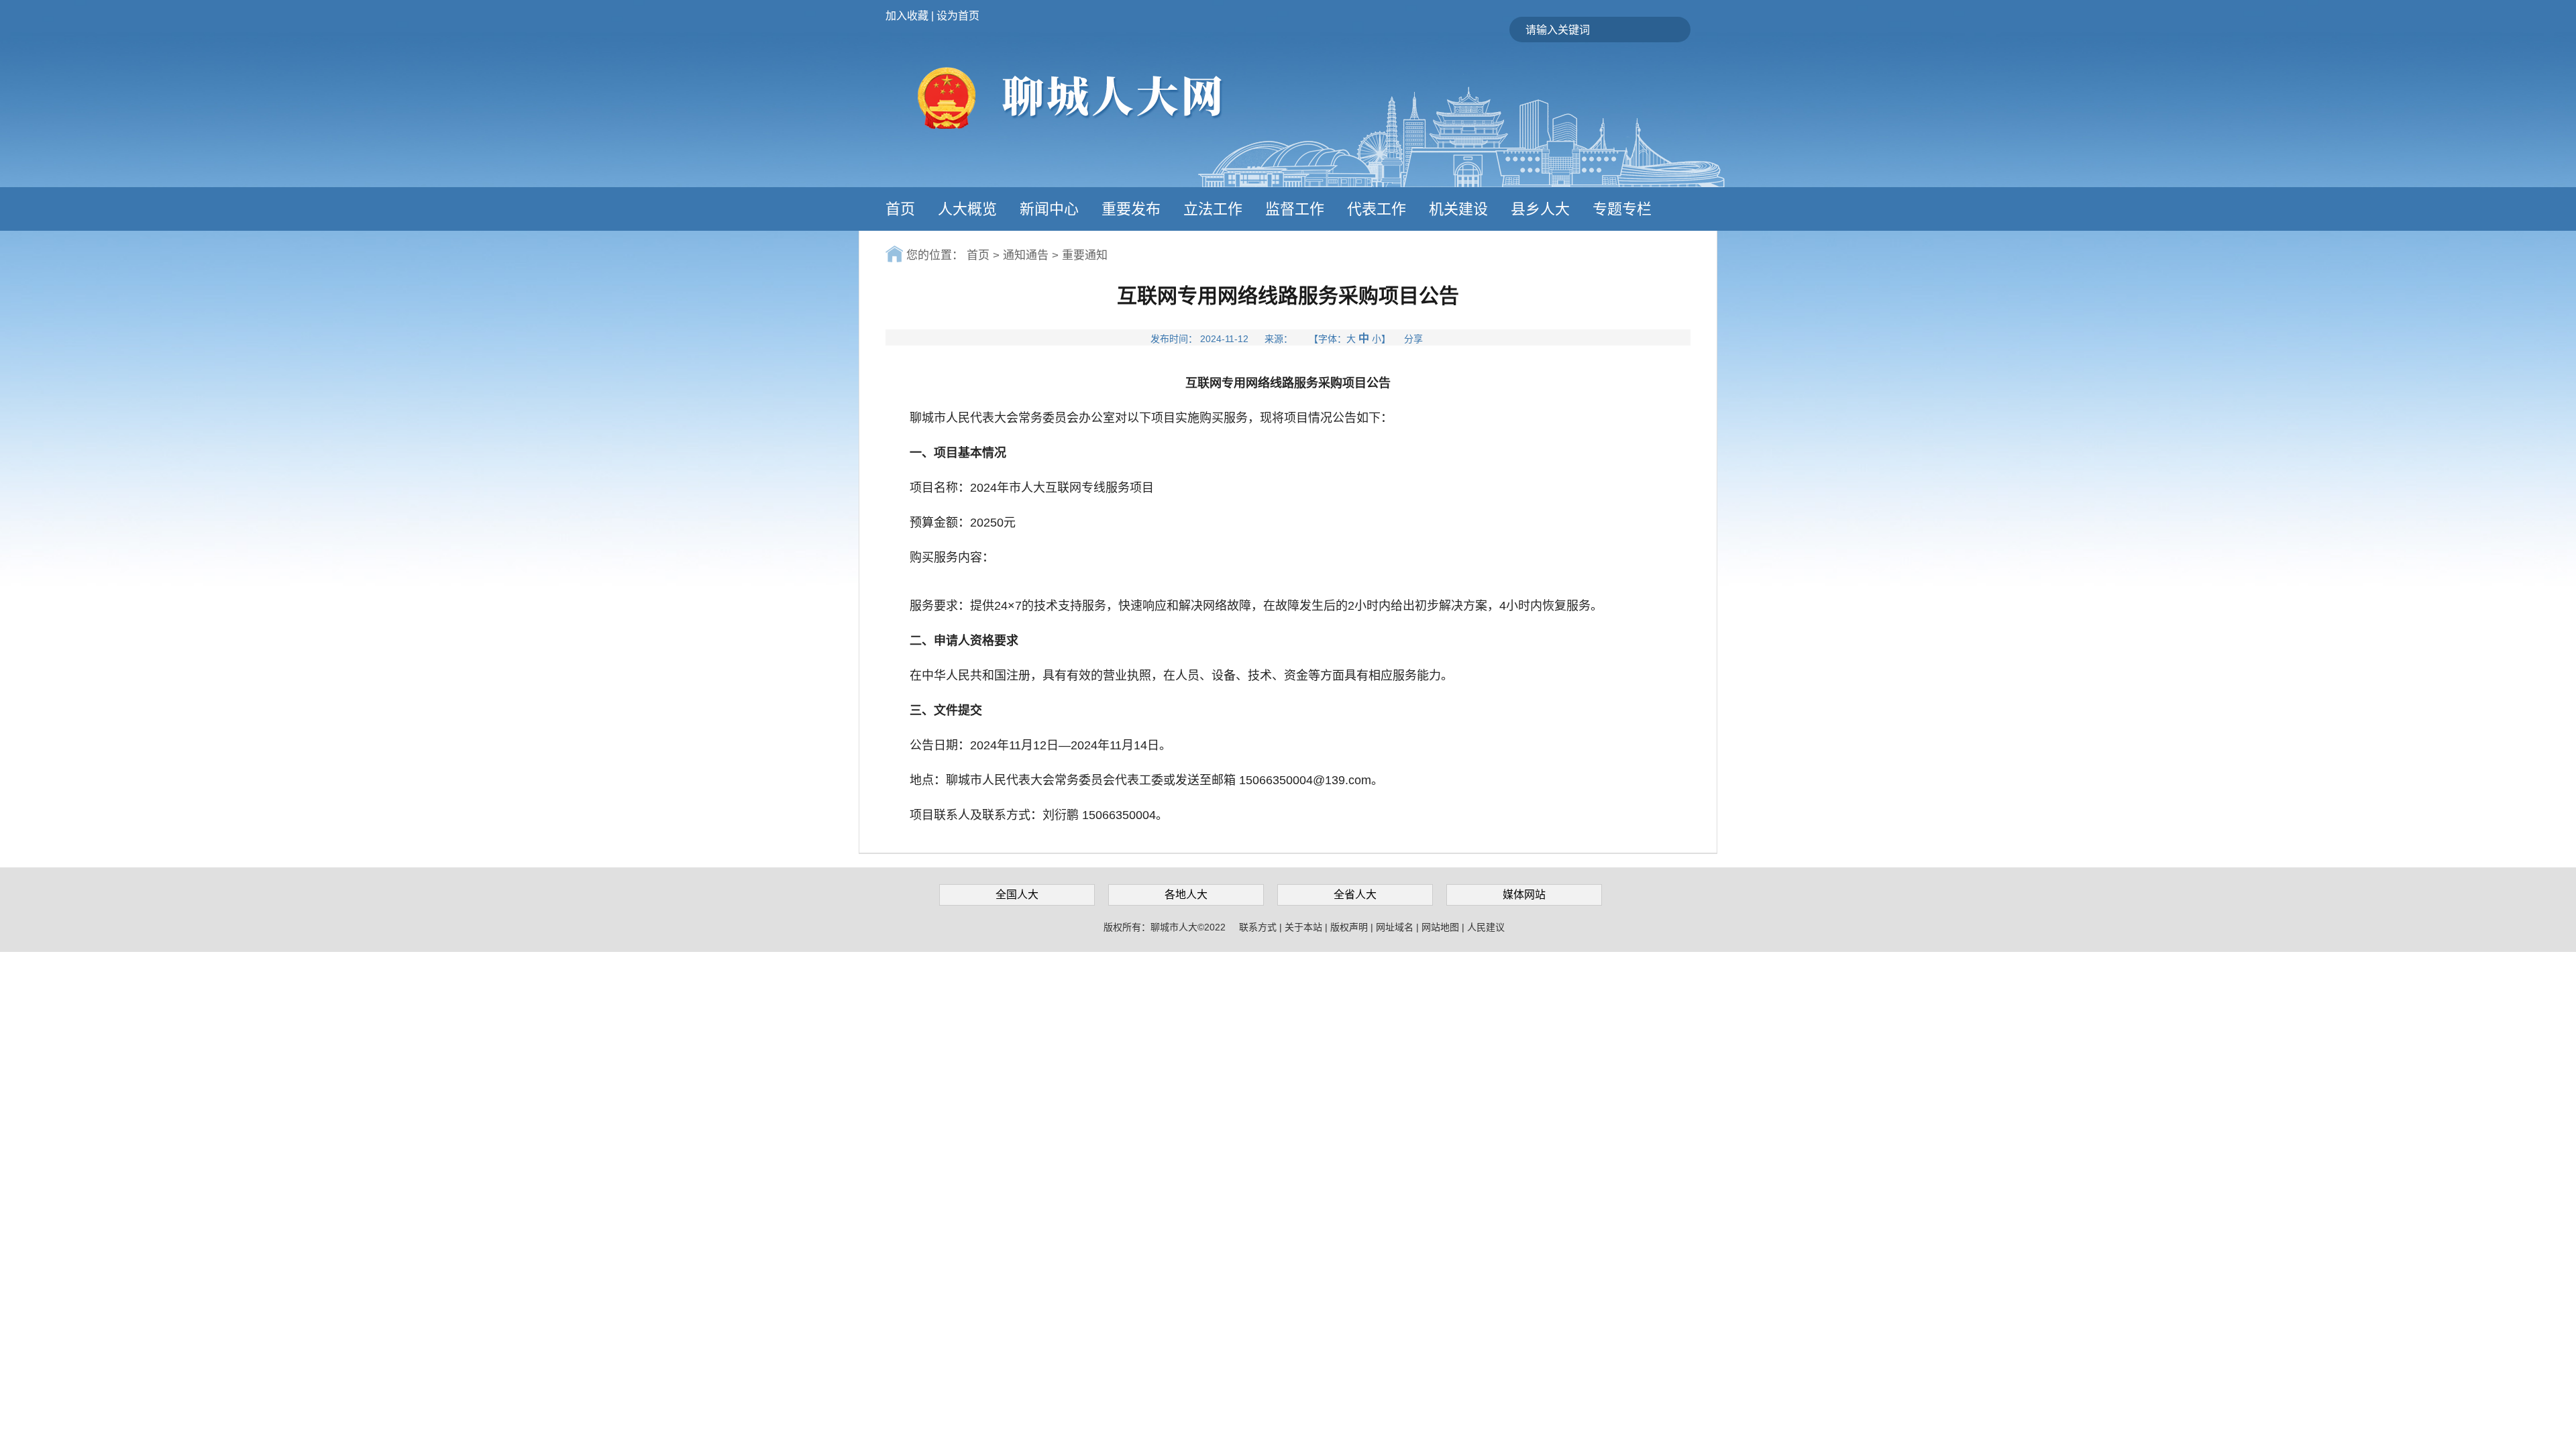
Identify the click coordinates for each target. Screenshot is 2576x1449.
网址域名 (1396, 927)
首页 (900, 209)
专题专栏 (1622, 209)
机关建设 (1458, 209)
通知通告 (1026, 255)
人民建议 (1486, 927)
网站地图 (1442, 927)
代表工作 (1377, 209)
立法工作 (1213, 209)
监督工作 (1295, 209)
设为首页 (958, 16)
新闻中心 (1049, 209)
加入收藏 (907, 16)
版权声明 (1350, 927)
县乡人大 (1540, 209)
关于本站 (1305, 927)
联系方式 (1259, 927)
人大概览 (967, 209)
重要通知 (1085, 255)
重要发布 (1131, 209)
